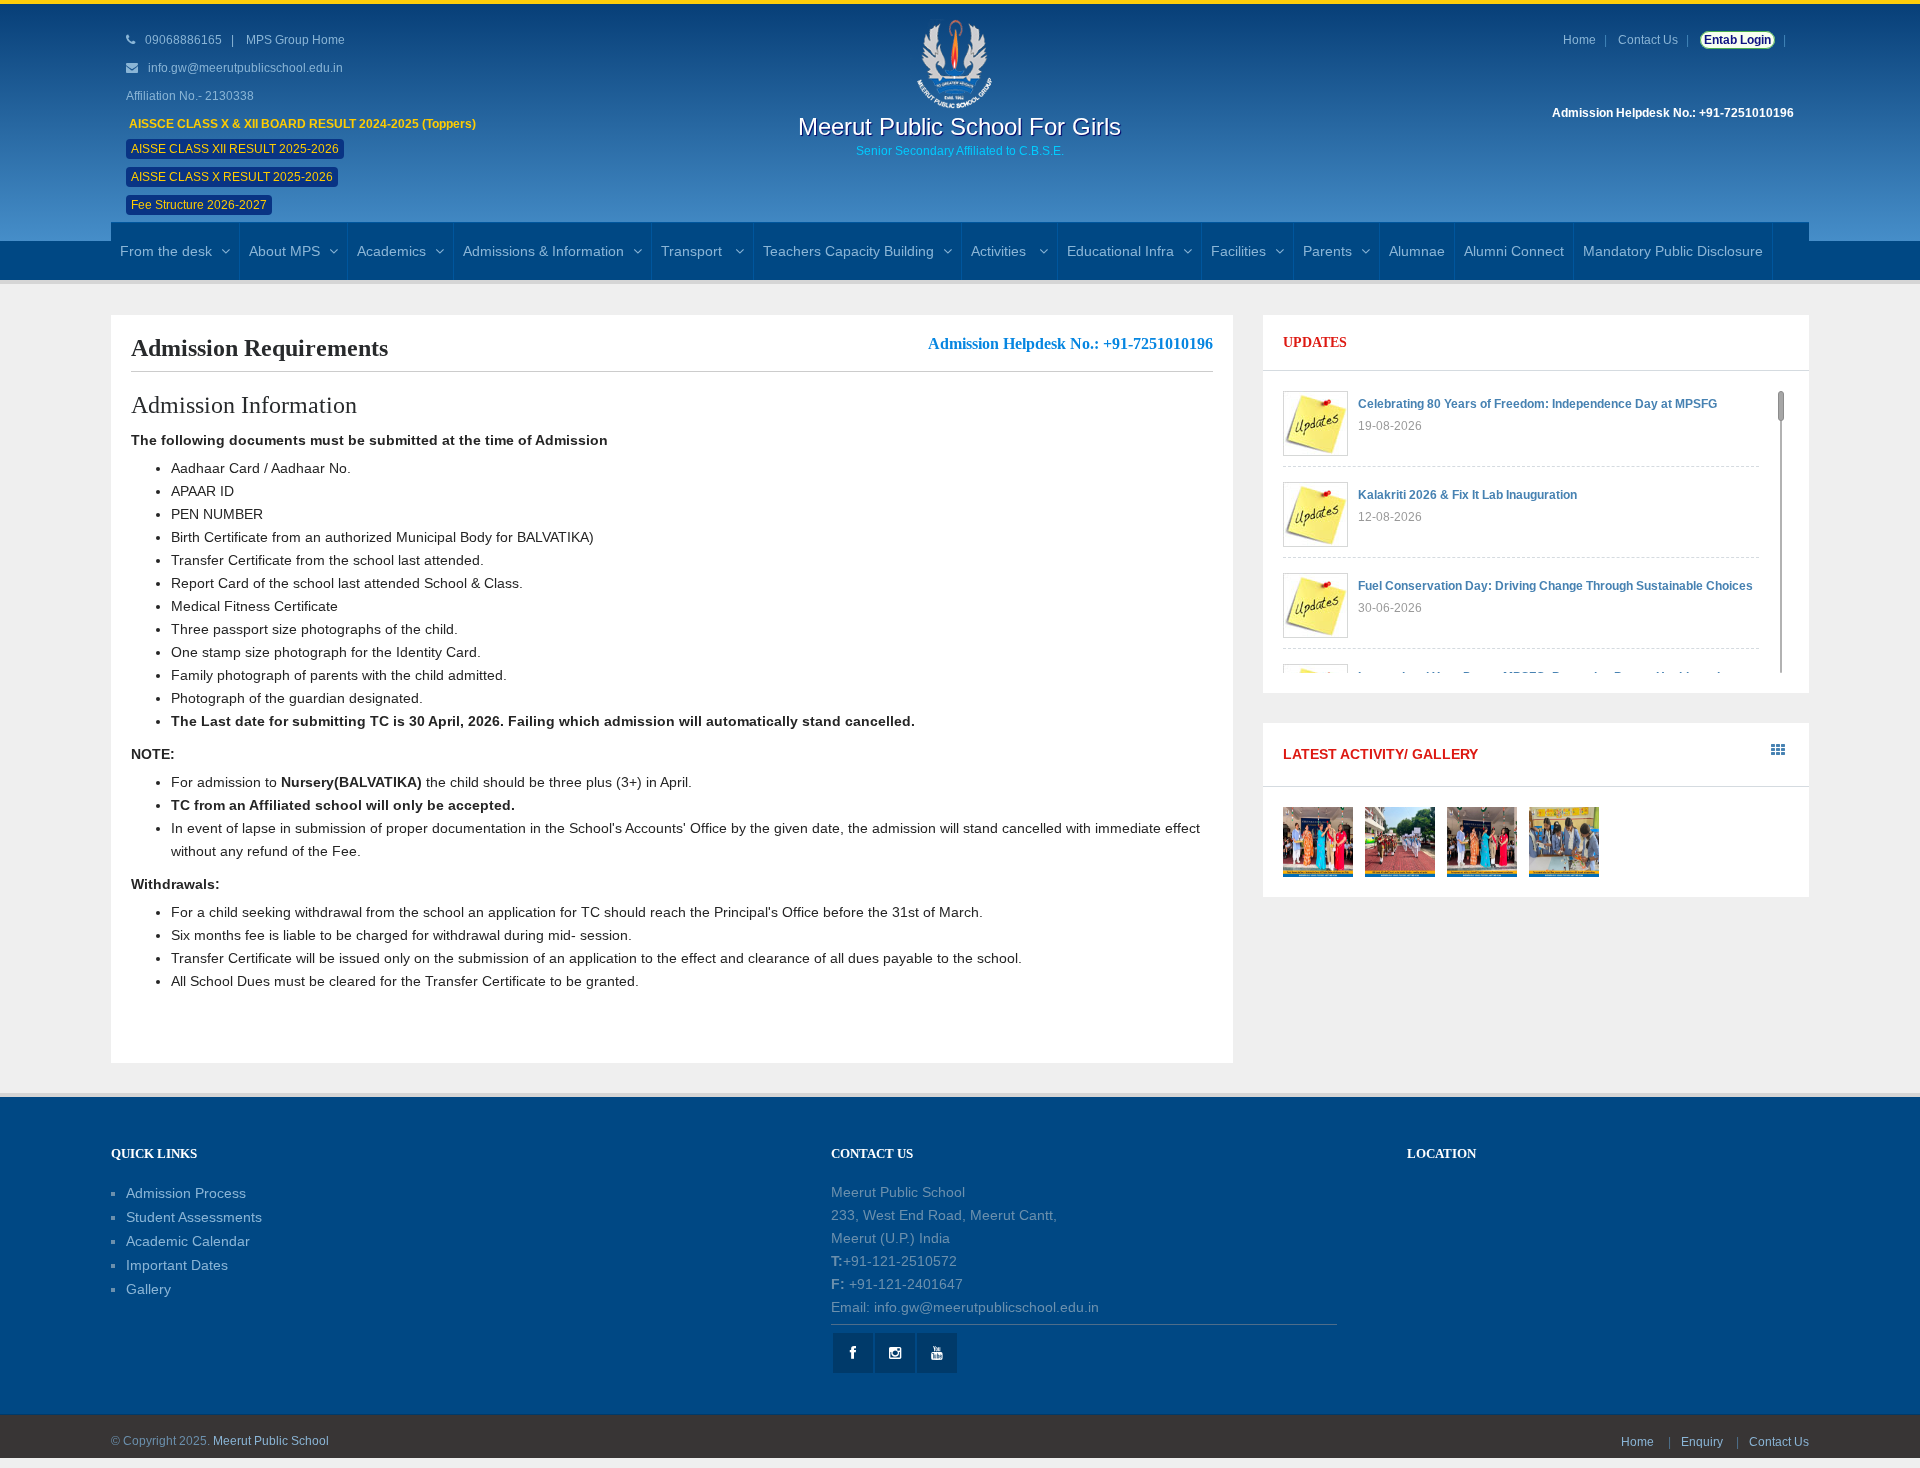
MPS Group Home (295, 40)
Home (1579, 40)
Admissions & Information (543, 251)
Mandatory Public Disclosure (1673, 251)
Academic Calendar (188, 1241)
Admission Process (186, 1193)
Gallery (148, 1289)
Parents (1327, 251)
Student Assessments (194, 1217)
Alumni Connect (1514, 251)
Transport (693, 251)
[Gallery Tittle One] (1318, 841)
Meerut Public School (271, 1441)
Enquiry (1703, 1442)
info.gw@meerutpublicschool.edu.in (245, 68)
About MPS (284, 251)
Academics (391, 251)
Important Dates (177, 1265)
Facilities (1238, 251)
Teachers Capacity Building (848, 251)
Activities (1000, 251)
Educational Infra (1120, 251)
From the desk (166, 251)
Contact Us (1648, 40)
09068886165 (182, 40)
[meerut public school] (960, 63)
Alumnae (1417, 251)
